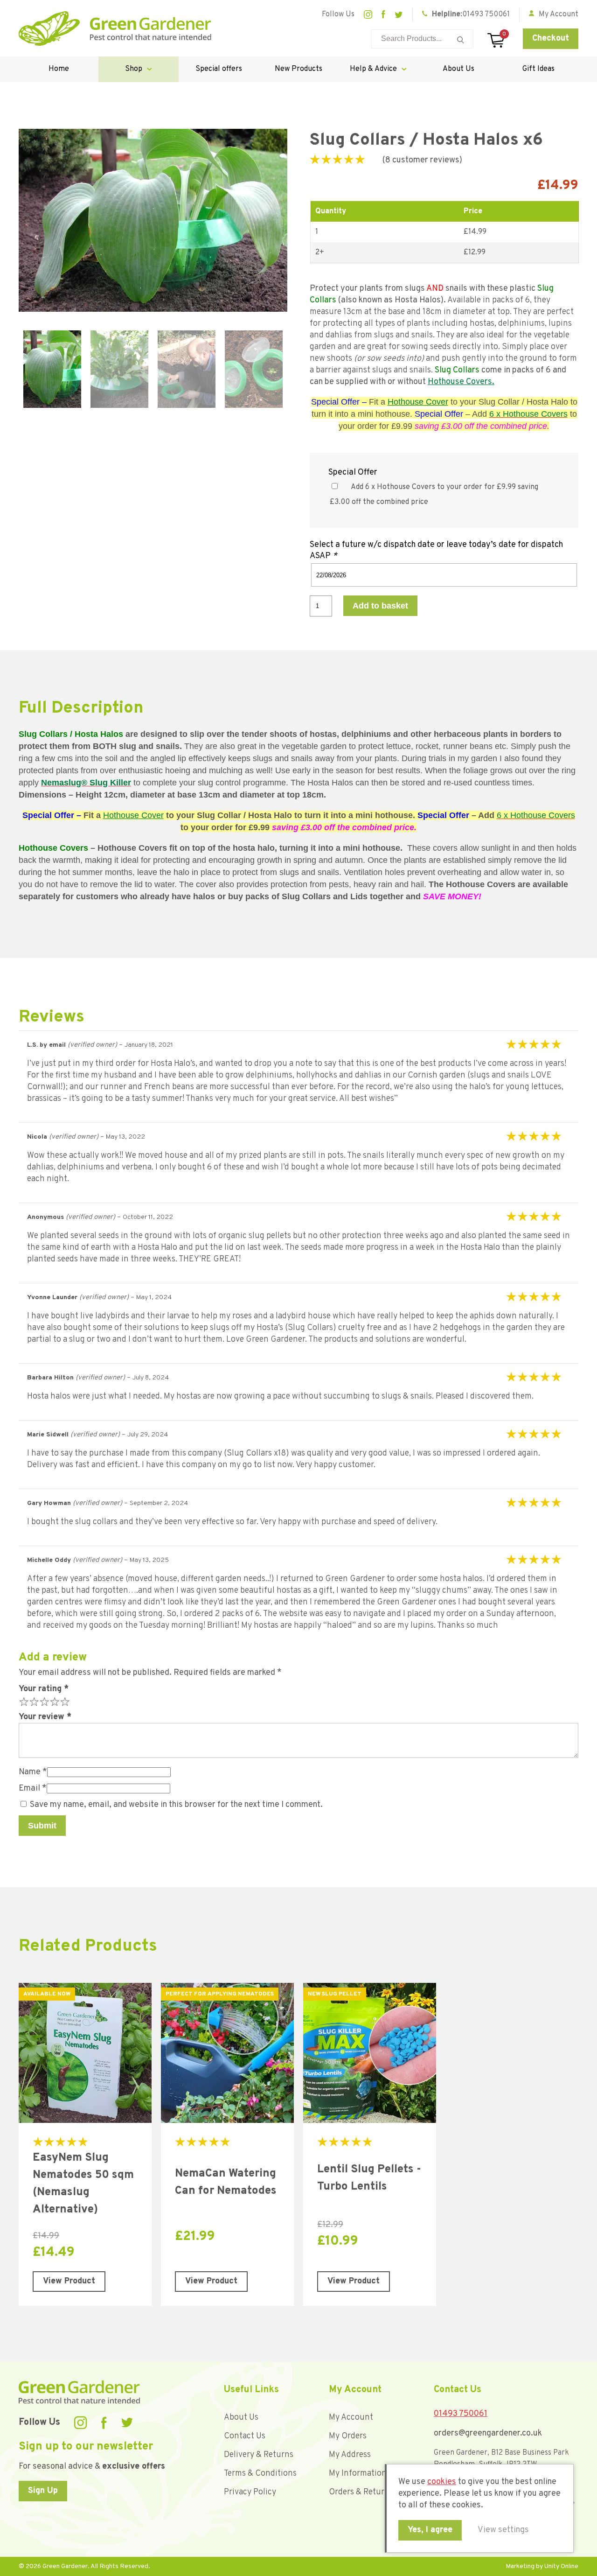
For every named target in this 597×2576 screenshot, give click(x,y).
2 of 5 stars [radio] (33, 1701)
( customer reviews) (422, 160)
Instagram (368, 14)
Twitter (399, 15)
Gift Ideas (538, 69)
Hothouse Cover (418, 402)
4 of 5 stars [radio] (54, 1701)
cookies (442, 2482)
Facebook (383, 14)
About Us (458, 69)
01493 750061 (486, 14)
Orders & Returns (361, 2492)
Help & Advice (373, 69)
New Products (298, 69)
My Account (351, 2418)
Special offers (219, 69)
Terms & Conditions (260, 2474)
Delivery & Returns (259, 2455)
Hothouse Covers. (461, 382)
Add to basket (380, 606)
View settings (503, 2530)
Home (59, 69)
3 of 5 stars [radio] (43, 1701)
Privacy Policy (250, 2492)
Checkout (551, 38)
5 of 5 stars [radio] (64, 1701)
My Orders (348, 2436)
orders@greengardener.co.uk (488, 2433)
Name (33, 1772)
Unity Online (561, 2566)
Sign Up (43, 2491)
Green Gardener (115, 28)
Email (33, 1788)
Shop (134, 69)
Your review (45, 1717)
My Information (358, 2474)
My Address (350, 2455)
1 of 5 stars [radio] (23, 1701)
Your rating (44, 1689)
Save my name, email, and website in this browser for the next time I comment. (176, 1805)
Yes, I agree (430, 2530)
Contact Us (245, 2436)
